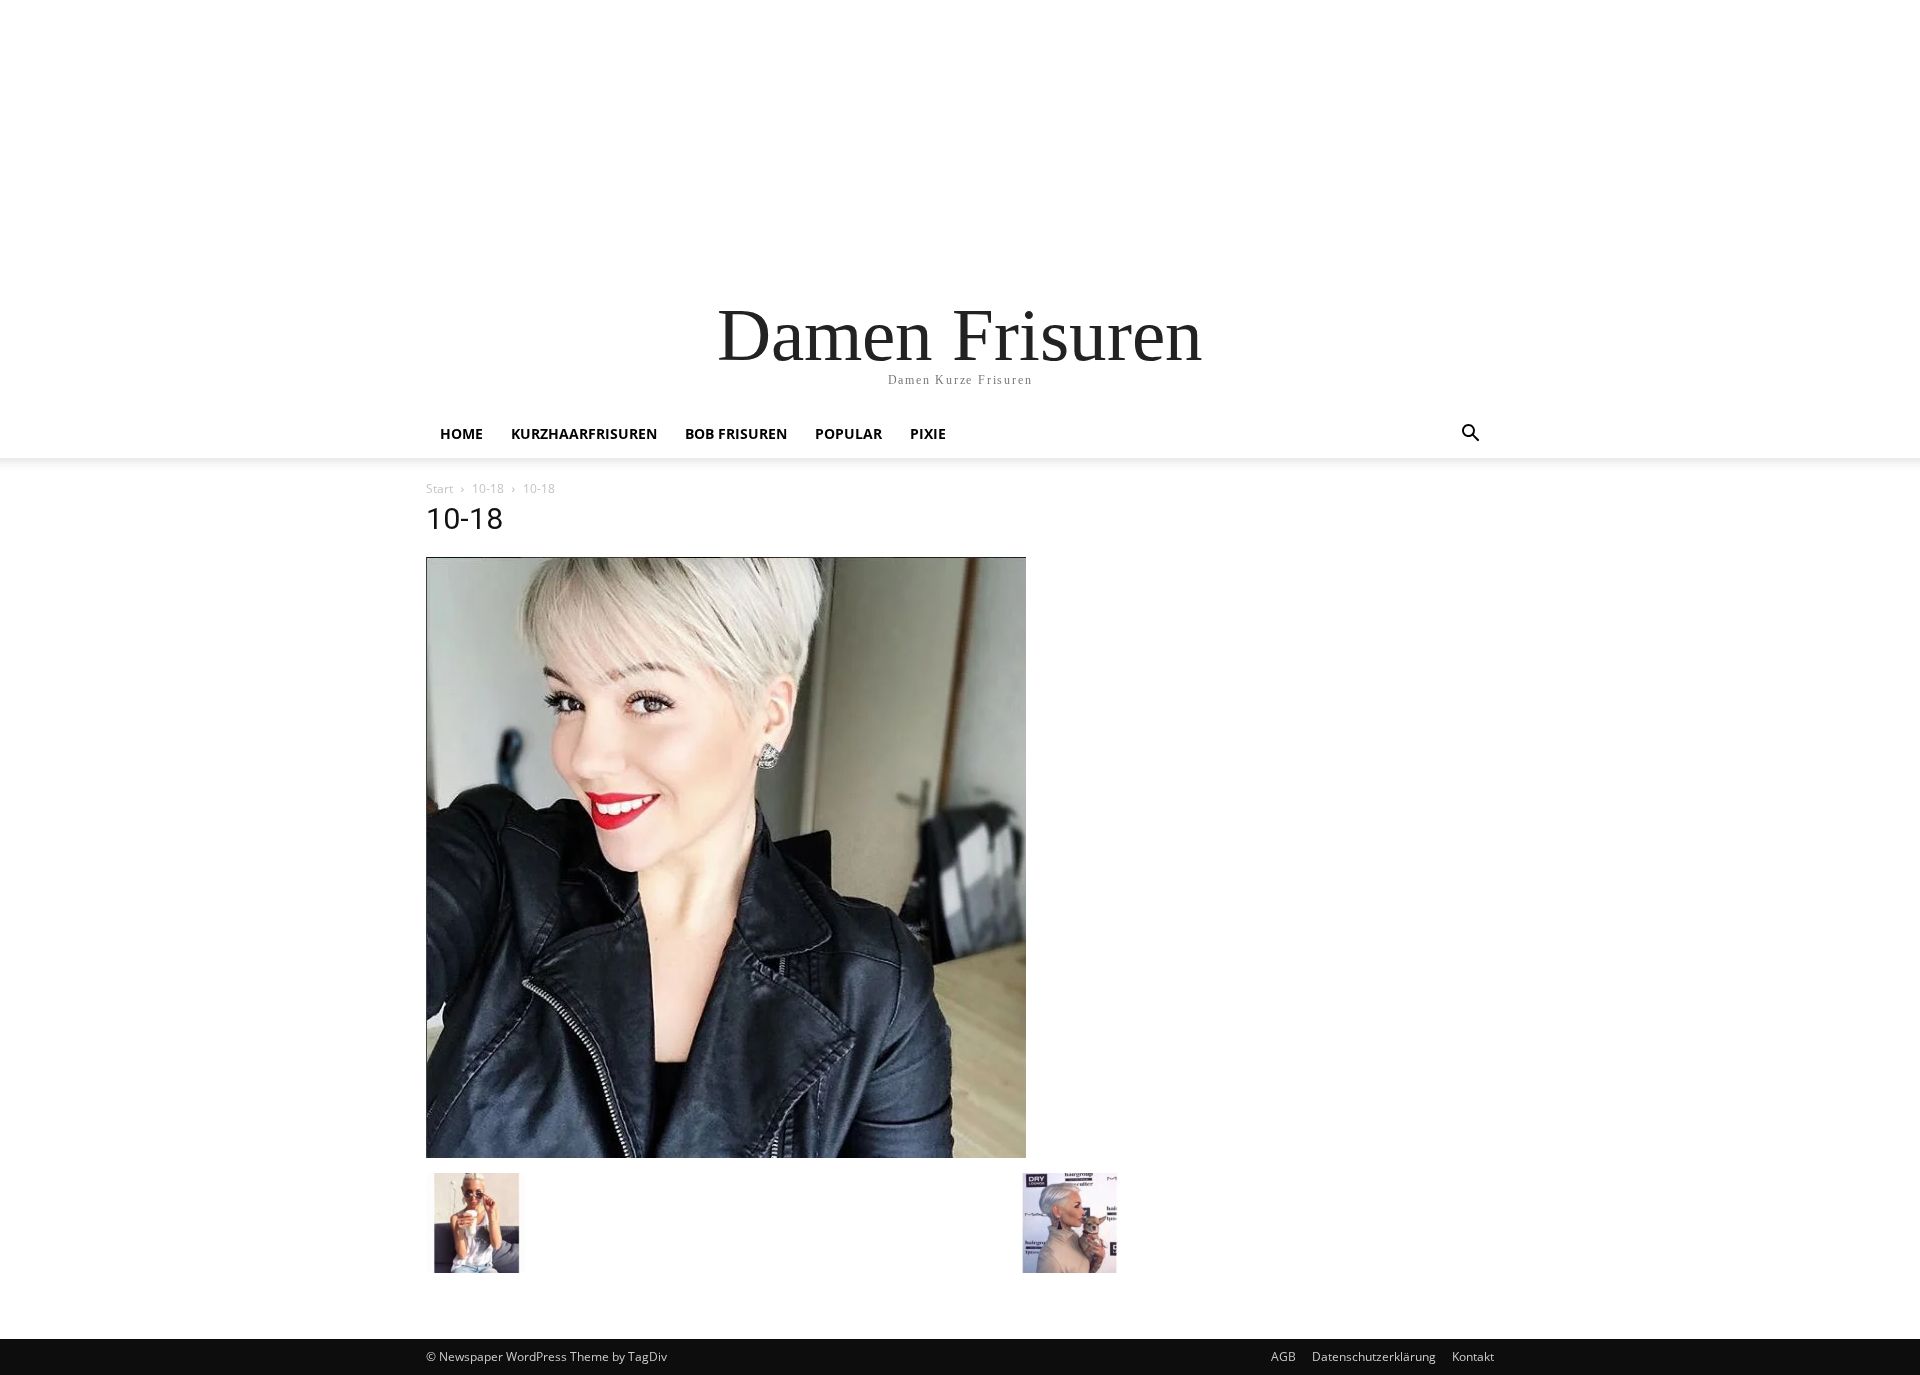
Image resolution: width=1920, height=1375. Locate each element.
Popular (848, 433)
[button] (1470, 435)
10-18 (488, 488)
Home (461, 433)
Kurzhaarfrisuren (584, 433)
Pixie (928, 433)
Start (439, 488)
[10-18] (726, 1152)
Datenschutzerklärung (1374, 1356)
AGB (1283, 1356)
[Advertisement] (960, 140)
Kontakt (1473, 1356)
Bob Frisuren (736, 433)
